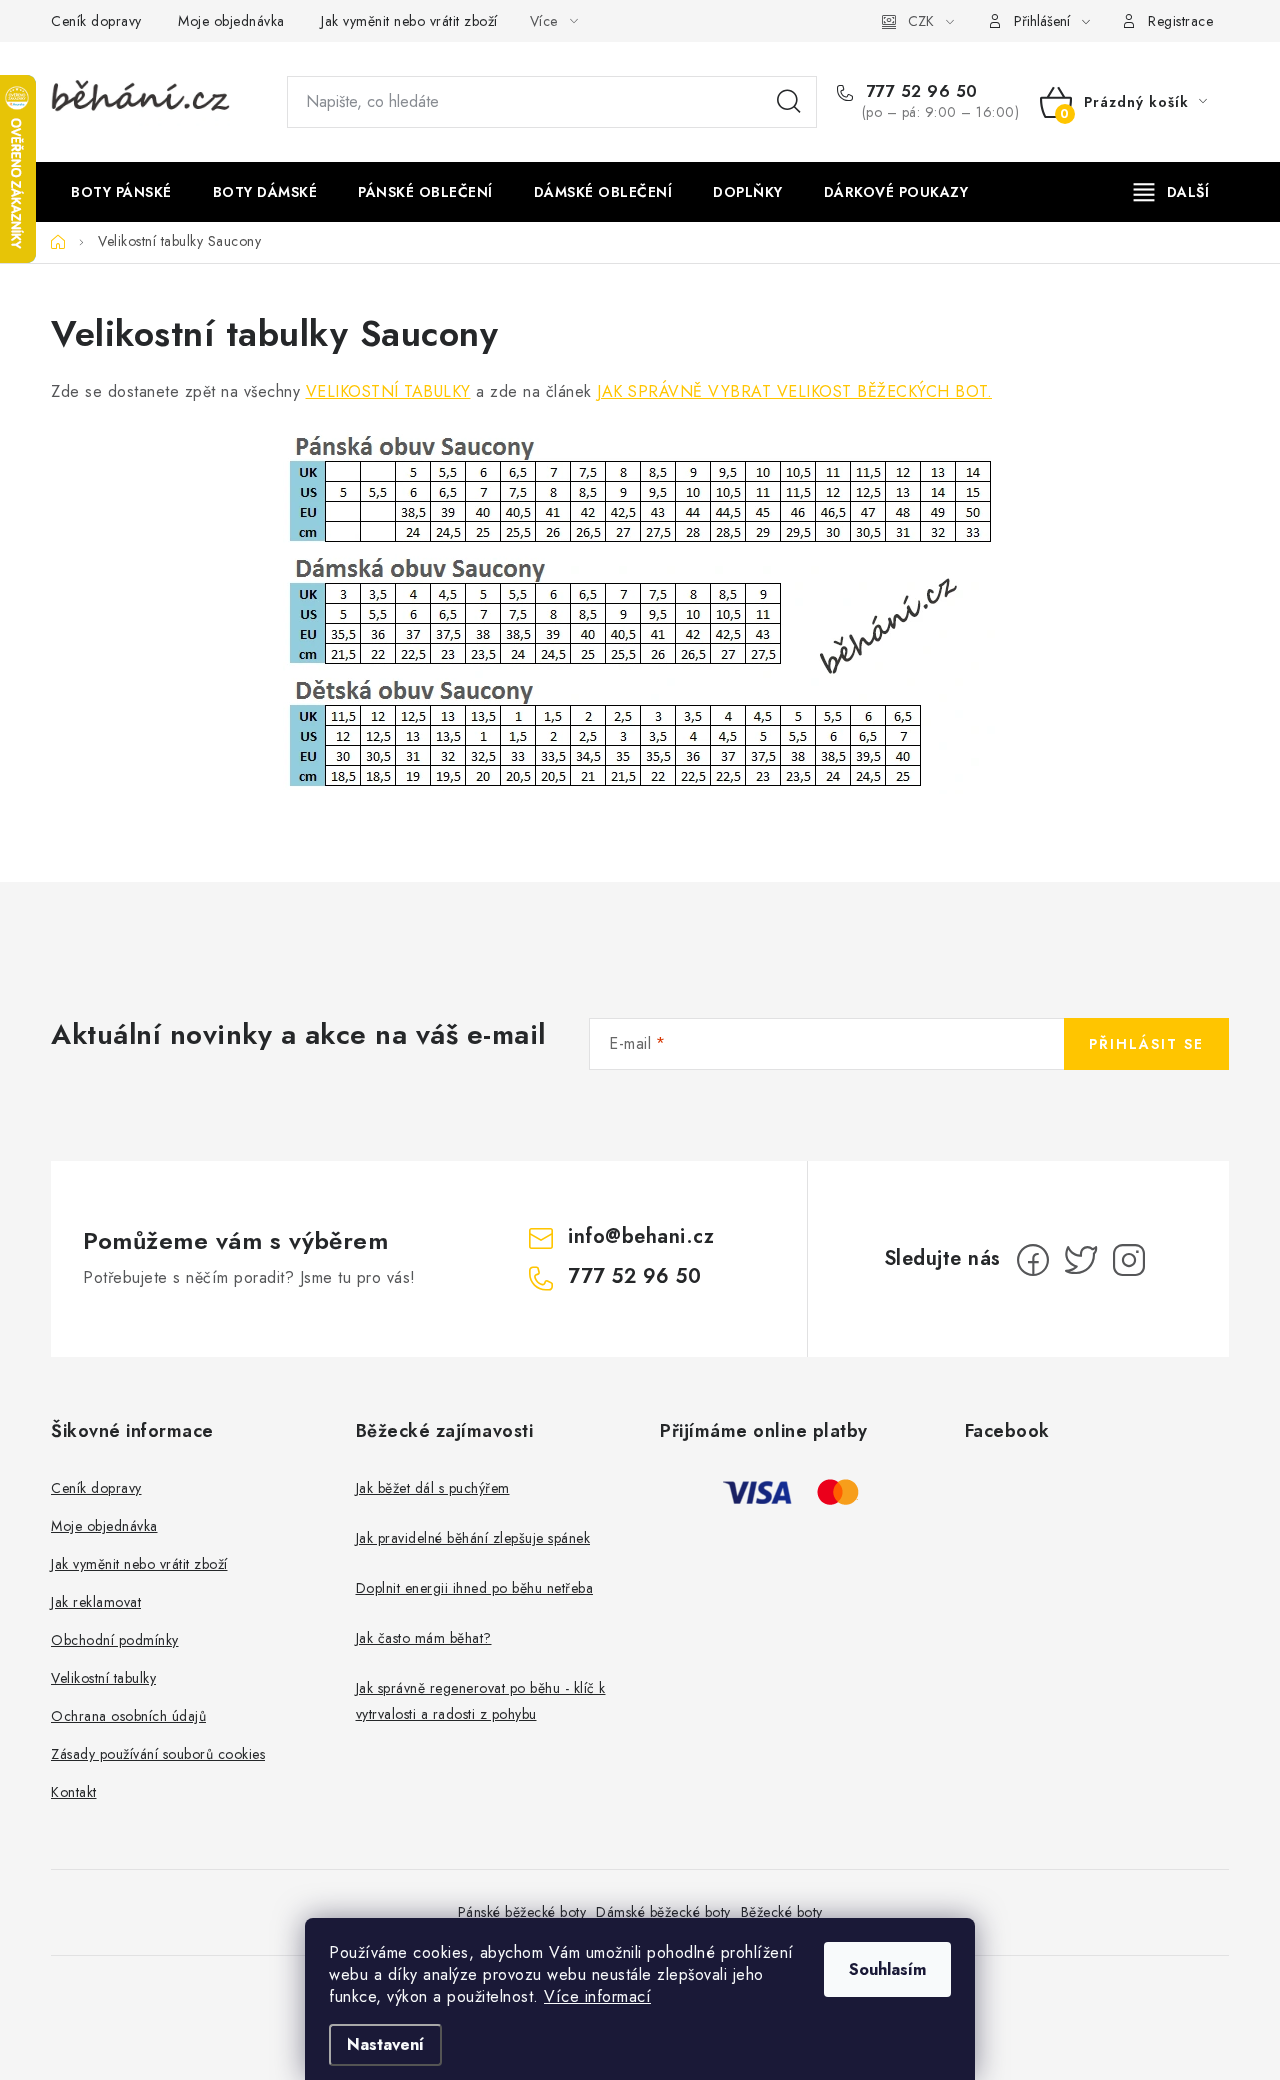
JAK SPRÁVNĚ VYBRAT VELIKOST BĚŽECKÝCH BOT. (794, 391)
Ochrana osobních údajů (128, 1716)
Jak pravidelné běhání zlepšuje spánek (473, 1538)
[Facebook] (1033, 1260)
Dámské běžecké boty (663, 1912)
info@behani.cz (641, 1236)
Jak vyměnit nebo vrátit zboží (409, 21)
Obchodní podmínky (115, 1640)
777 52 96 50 (919, 92)
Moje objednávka (231, 21)
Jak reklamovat (96, 1602)
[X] (1081, 1260)
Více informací (597, 1996)
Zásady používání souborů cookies (158, 1754)
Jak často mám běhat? (424, 1638)
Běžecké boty (782, 1912)
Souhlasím (887, 1969)
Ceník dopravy (96, 21)
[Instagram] (1129, 1260)
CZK (921, 21)
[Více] (1171, 192)
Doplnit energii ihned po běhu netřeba (475, 1588)
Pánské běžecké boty (522, 1912)
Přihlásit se (1146, 1044)
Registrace (1180, 21)
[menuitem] (121, 192)
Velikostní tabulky (103, 1678)
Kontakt (74, 1792)
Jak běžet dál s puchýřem (433, 1488)
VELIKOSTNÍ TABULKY (388, 391)
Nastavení (385, 2044)
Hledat (789, 102)
